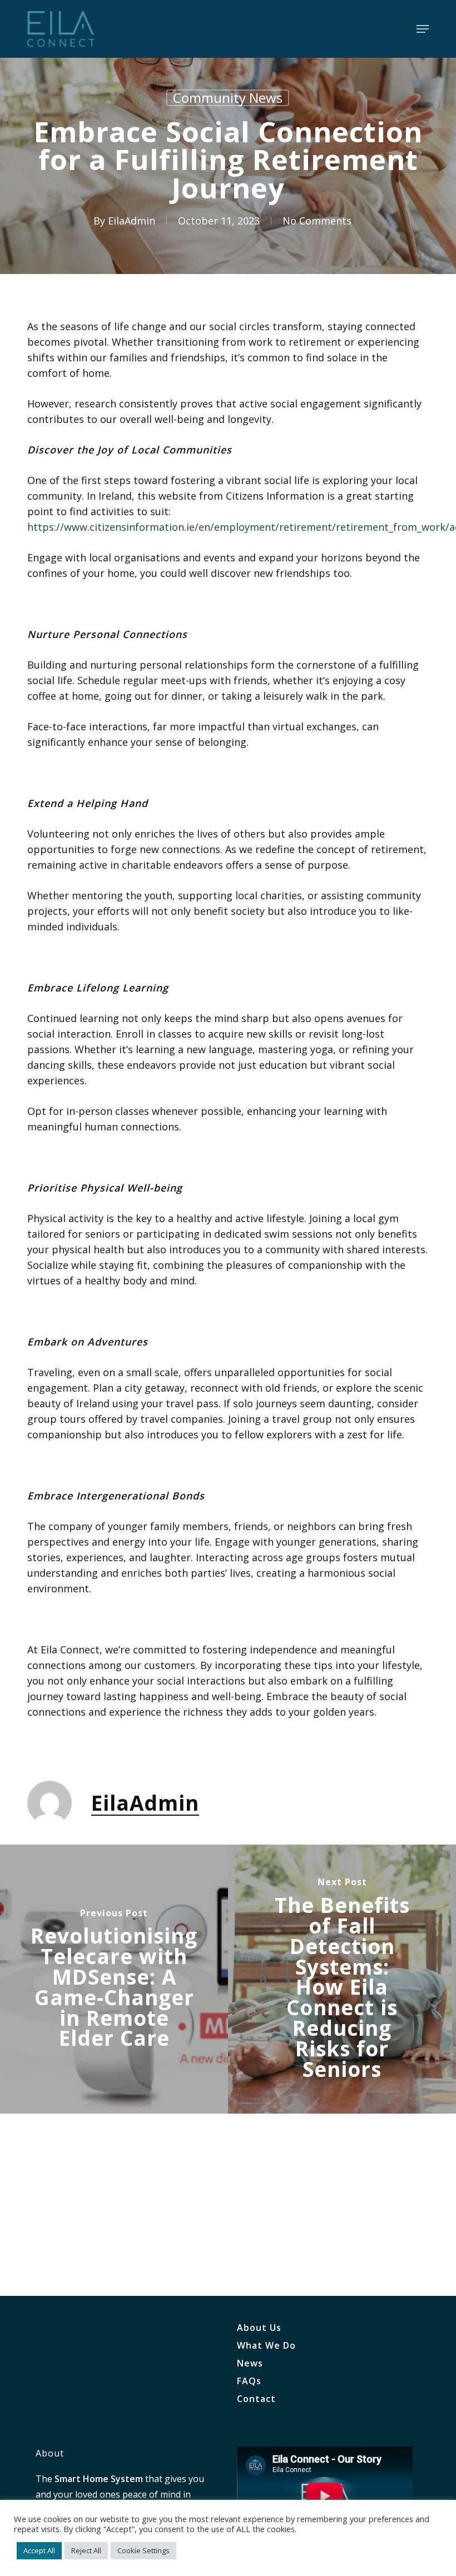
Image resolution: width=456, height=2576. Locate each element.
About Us (259, 2328)
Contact (256, 2399)
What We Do (266, 2345)
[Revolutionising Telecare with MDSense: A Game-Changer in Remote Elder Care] (114, 1979)
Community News (228, 98)
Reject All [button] (86, 2550)
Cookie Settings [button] (143, 2550)
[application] (325, 2496)
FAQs (249, 2381)
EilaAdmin (132, 221)
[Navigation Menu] (423, 29)
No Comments (317, 221)
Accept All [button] (39, 2550)
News (250, 2363)
